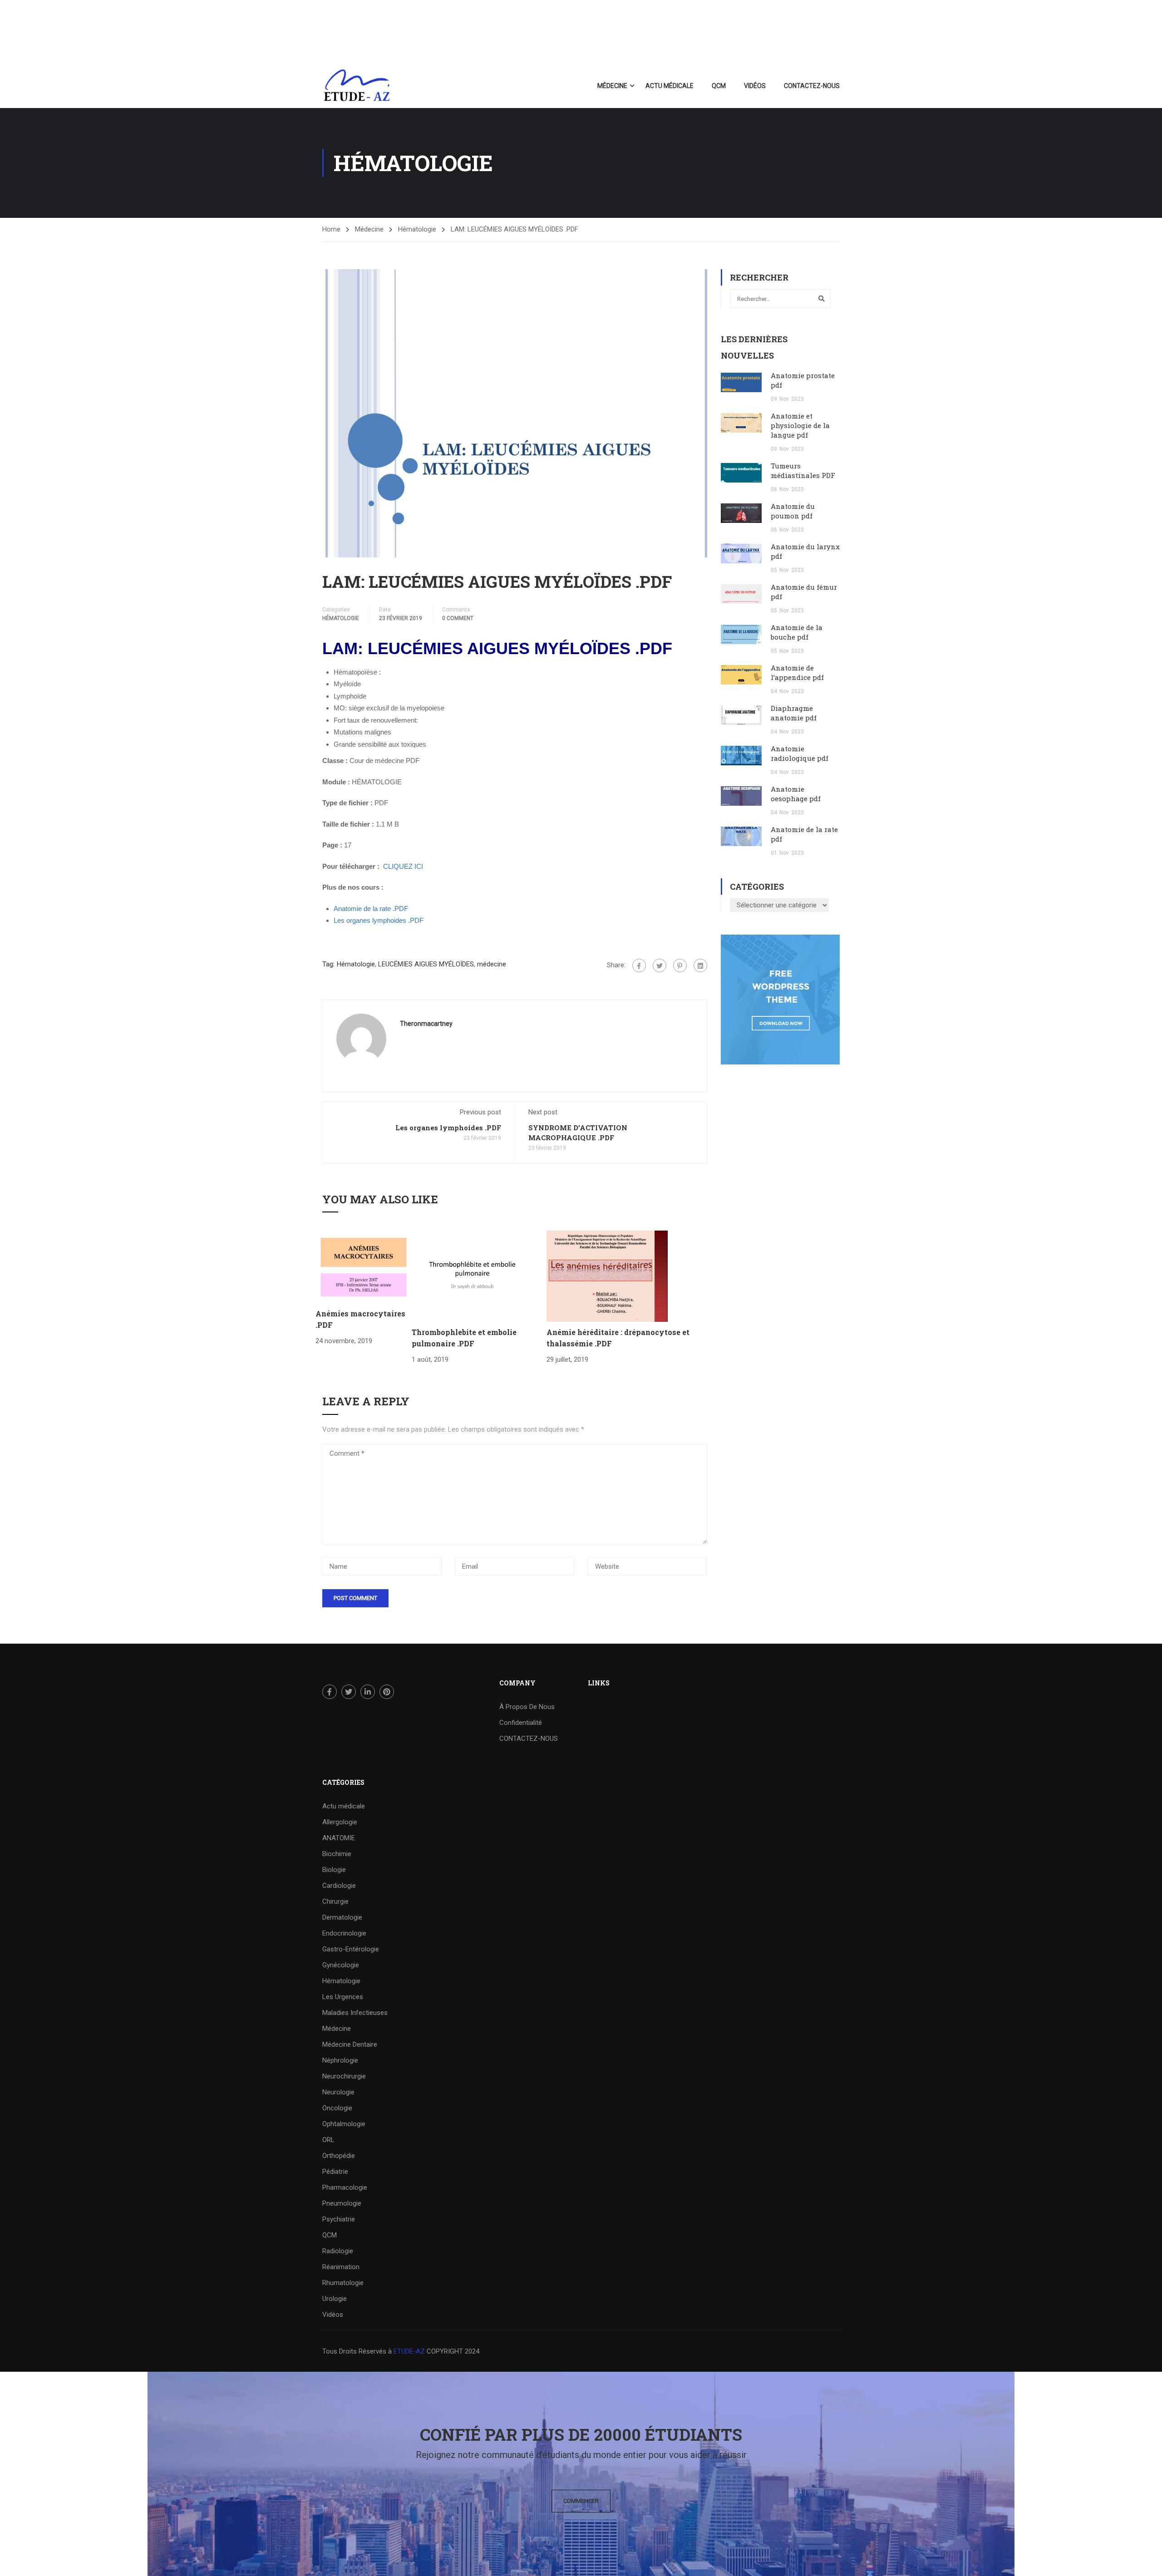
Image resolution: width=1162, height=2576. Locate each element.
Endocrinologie (344, 1933)
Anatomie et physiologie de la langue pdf (800, 425)
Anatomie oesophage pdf (796, 794)
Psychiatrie (339, 2219)
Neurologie (338, 2092)
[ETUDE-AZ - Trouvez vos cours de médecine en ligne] (357, 86)
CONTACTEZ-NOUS (812, 86)
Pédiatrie (335, 2172)
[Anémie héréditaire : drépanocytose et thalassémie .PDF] (607, 1276)
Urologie (335, 2299)
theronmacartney (426, 1024)
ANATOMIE (339, 1838)
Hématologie (417, 229)
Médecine (612, 86)
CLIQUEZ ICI (403, 866)
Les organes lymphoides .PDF (448, 1128)
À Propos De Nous (527, 1707)
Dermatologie (342, 1917)
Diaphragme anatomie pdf (794, 713)
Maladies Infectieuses (355, 2013)
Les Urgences (343, 1997)
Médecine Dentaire (350, 2044)
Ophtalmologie (344, 2124)
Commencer (581, 2501)
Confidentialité (521, 1723)
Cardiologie (339, 1886)
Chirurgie (335, 1901)
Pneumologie (342, 2203)
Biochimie (337, 1854)
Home (331, 229)
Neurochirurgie (344, 2076)
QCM (719, 86)
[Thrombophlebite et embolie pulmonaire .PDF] (472, 1276)
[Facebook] (639, 965)
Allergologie (340, 1822)
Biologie (334, 1870)
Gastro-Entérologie (351, 1949)
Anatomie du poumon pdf (793, 511)
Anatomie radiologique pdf (800, 753)
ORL (328, 2140)
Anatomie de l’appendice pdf (797, 672)
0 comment (458, 618)
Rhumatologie (343, 2283)
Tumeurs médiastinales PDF (803, 470)
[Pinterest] (680, 965)
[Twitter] (660, 965)
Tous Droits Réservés (355, 2351)
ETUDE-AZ (409, 2351)
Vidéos (755, 86)
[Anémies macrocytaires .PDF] (364, 1266)
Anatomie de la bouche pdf (797, 632)
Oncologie (337, 2108)
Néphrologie (340, 2060)
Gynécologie (341, 1965)
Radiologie (338, 2251)
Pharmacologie (345, 2187)
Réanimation (341, 2267)
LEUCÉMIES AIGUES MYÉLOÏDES (426, 964)
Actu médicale (670, 86)
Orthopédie (339, 2156)
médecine (492, 964)
